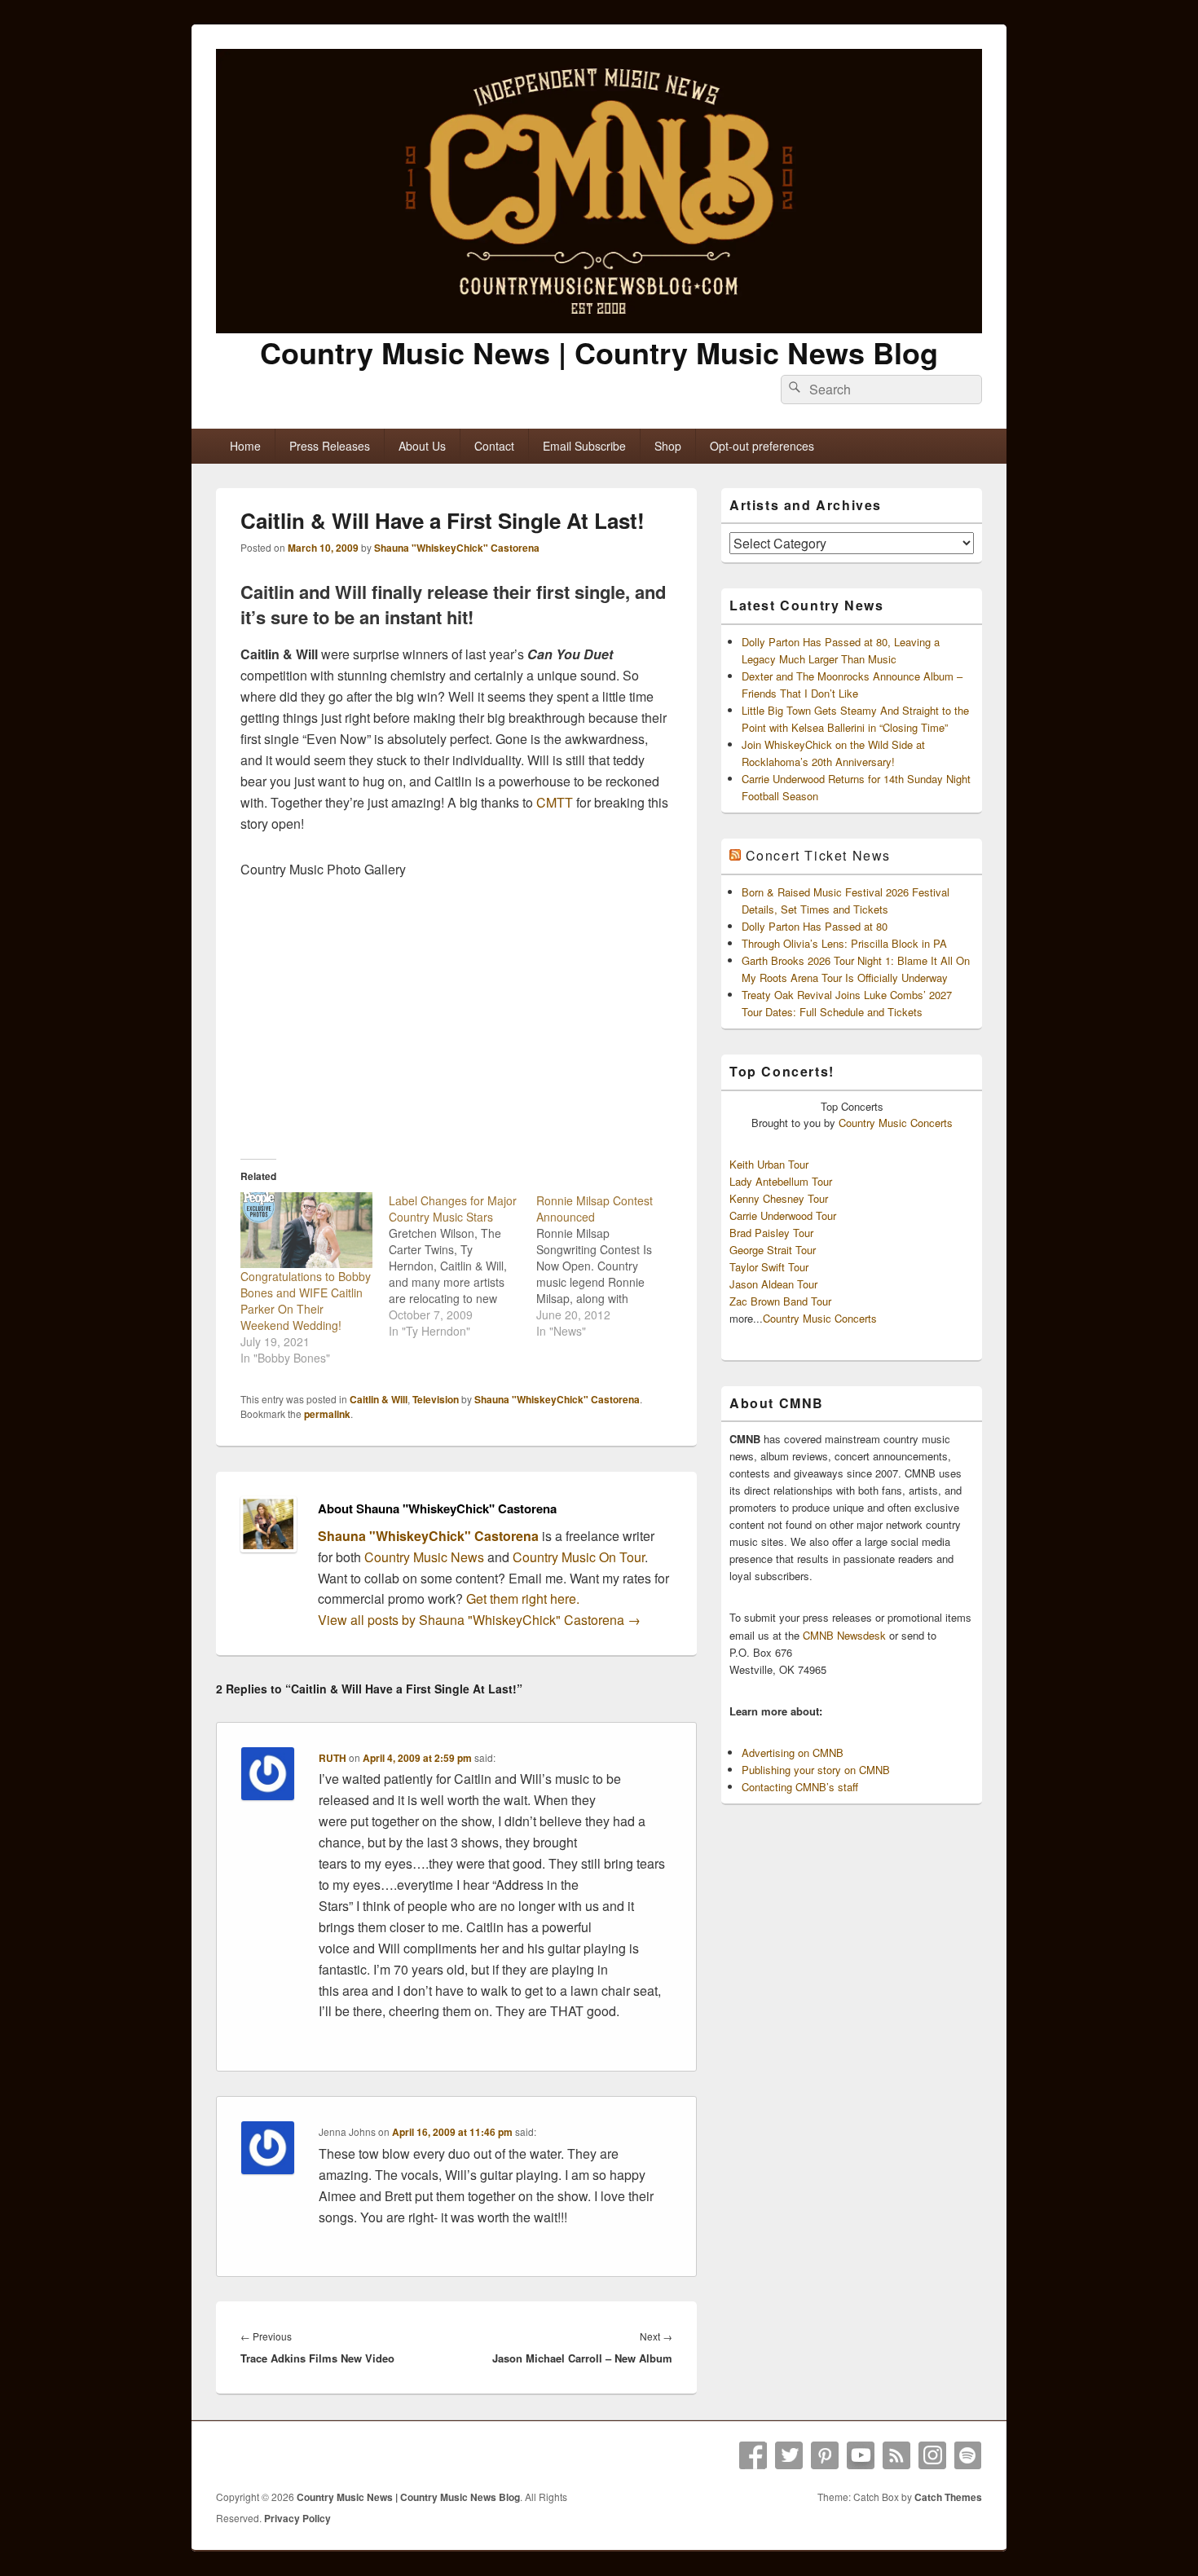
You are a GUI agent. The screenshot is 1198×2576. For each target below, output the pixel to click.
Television (436, 1399)
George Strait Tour (773, 1250)
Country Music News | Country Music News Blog (599, 352)
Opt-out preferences (762, 446)
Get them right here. (523, 1598)
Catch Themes (948, 2497)
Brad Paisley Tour (771, 1233)
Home (245, 446)
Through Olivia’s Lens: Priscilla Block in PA (844, 943)
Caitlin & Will (379, 1399)
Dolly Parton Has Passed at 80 (815, 926)
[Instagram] (932, 2455)
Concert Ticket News (818, 855)
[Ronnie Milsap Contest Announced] (610, 1266)
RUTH (333, 1758)
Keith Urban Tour (769, 1164)
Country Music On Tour (579, 1557)
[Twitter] (789, 2455)
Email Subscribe (584, 446)
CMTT (555, 802)
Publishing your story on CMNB (816, 1770)
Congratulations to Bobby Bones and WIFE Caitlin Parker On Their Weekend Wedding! (306, 1301)
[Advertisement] (456, 1019)
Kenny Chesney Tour (779, 1198)
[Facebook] (753, 2455)
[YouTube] (861, 2455)
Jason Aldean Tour (773, 1284)
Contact (494, 446)
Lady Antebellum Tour (781, 1181)
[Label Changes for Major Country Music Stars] (463, 1266)
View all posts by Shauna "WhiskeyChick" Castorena (479, 1620)
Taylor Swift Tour (769, 1267)
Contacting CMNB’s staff (800, 1787)
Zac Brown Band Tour (780, 1301)
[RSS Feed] (896, 2455)
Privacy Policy (297, 2518)
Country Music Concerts (896, 1123)
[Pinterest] (825, 2455)
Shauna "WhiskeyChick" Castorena (457, 548)
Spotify (968, 2455)
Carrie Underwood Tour (783, 1215)
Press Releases (330, 446)
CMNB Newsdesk (844, 1635)
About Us (422, 446)
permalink (327, 1414)
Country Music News (423, 1557)
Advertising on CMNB (793, 1753)
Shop (668, 446)
